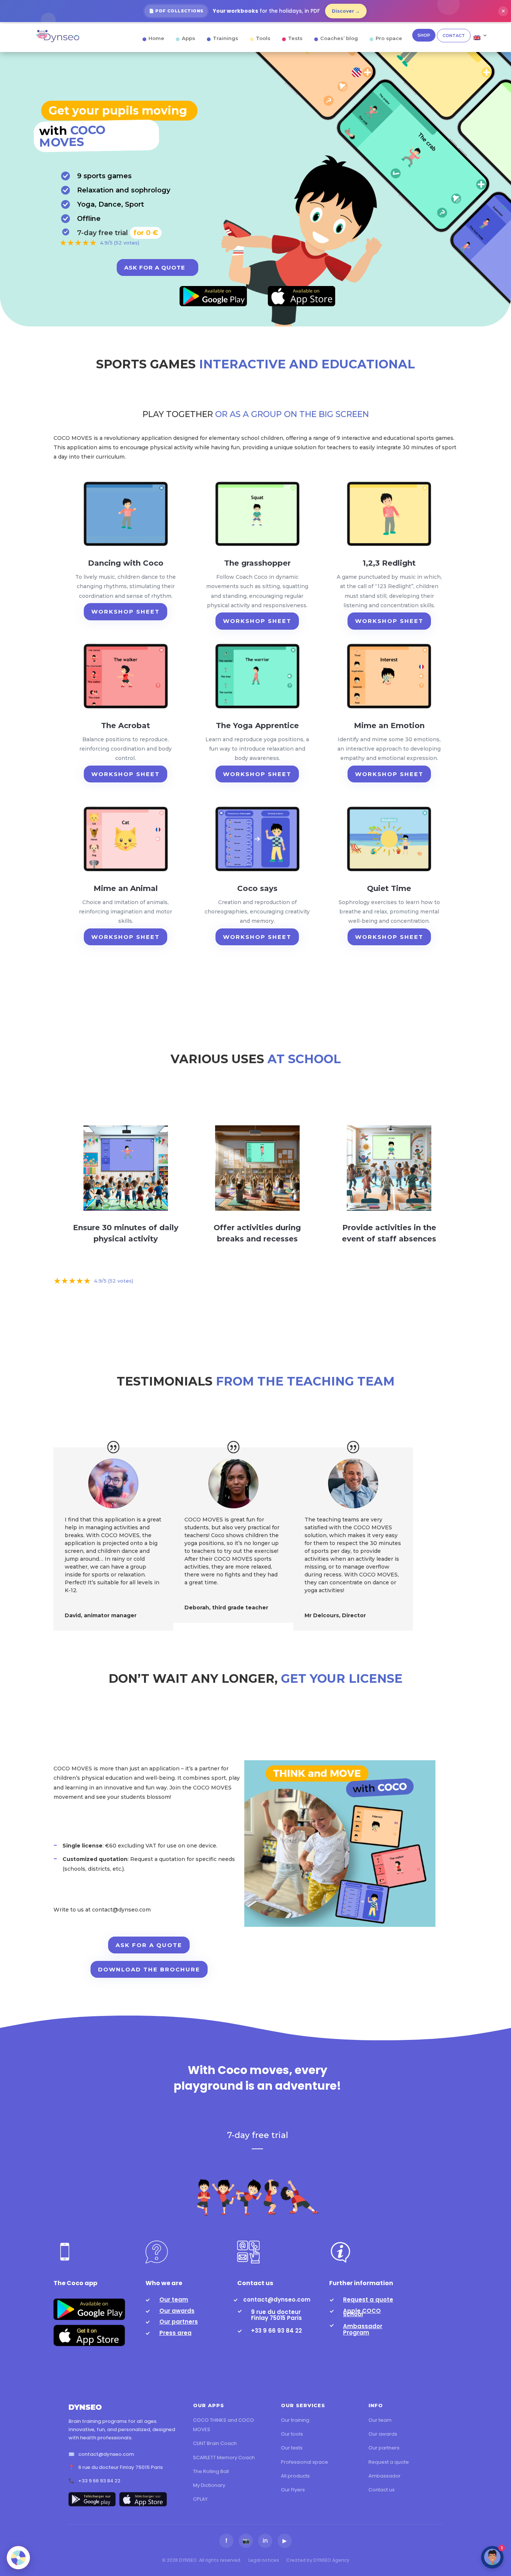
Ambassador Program (363, 2329)
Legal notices (264, 2560)
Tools (263, 38)
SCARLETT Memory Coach (224, 2458)
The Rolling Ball (211, 2471)
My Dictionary (209, 2485)
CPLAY (200, 2499)
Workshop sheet (126, 612)
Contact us (382, 2490)
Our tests (292, 2448)
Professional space (305, 2462)
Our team (174, 2300)
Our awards (177, 2311)
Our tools (292, 2434)
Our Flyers (293, 2490)
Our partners (179, 2322)
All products (295, 2476)
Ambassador (385, 2476)
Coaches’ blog (339, 38)
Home (156, 38)
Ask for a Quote (155, 267)
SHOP (424, 35)
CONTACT (454, 36)
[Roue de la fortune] (18, 2558)
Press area (175, 2333)
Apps (189, 38)
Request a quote (368, 2300)
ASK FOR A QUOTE (149, 1945)
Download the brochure (149, 1969)
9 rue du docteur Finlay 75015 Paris (276, 2315)
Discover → (346, 11)
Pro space (389, 38)
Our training (295, 2420)
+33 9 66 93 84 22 (276, 2331)
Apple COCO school (362, 2312)
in (265, 2541)
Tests (295, 38)
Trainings (226, 38)
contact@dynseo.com (277, 2300)
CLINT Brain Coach (215, 2443)
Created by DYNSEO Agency (318, 2560)
